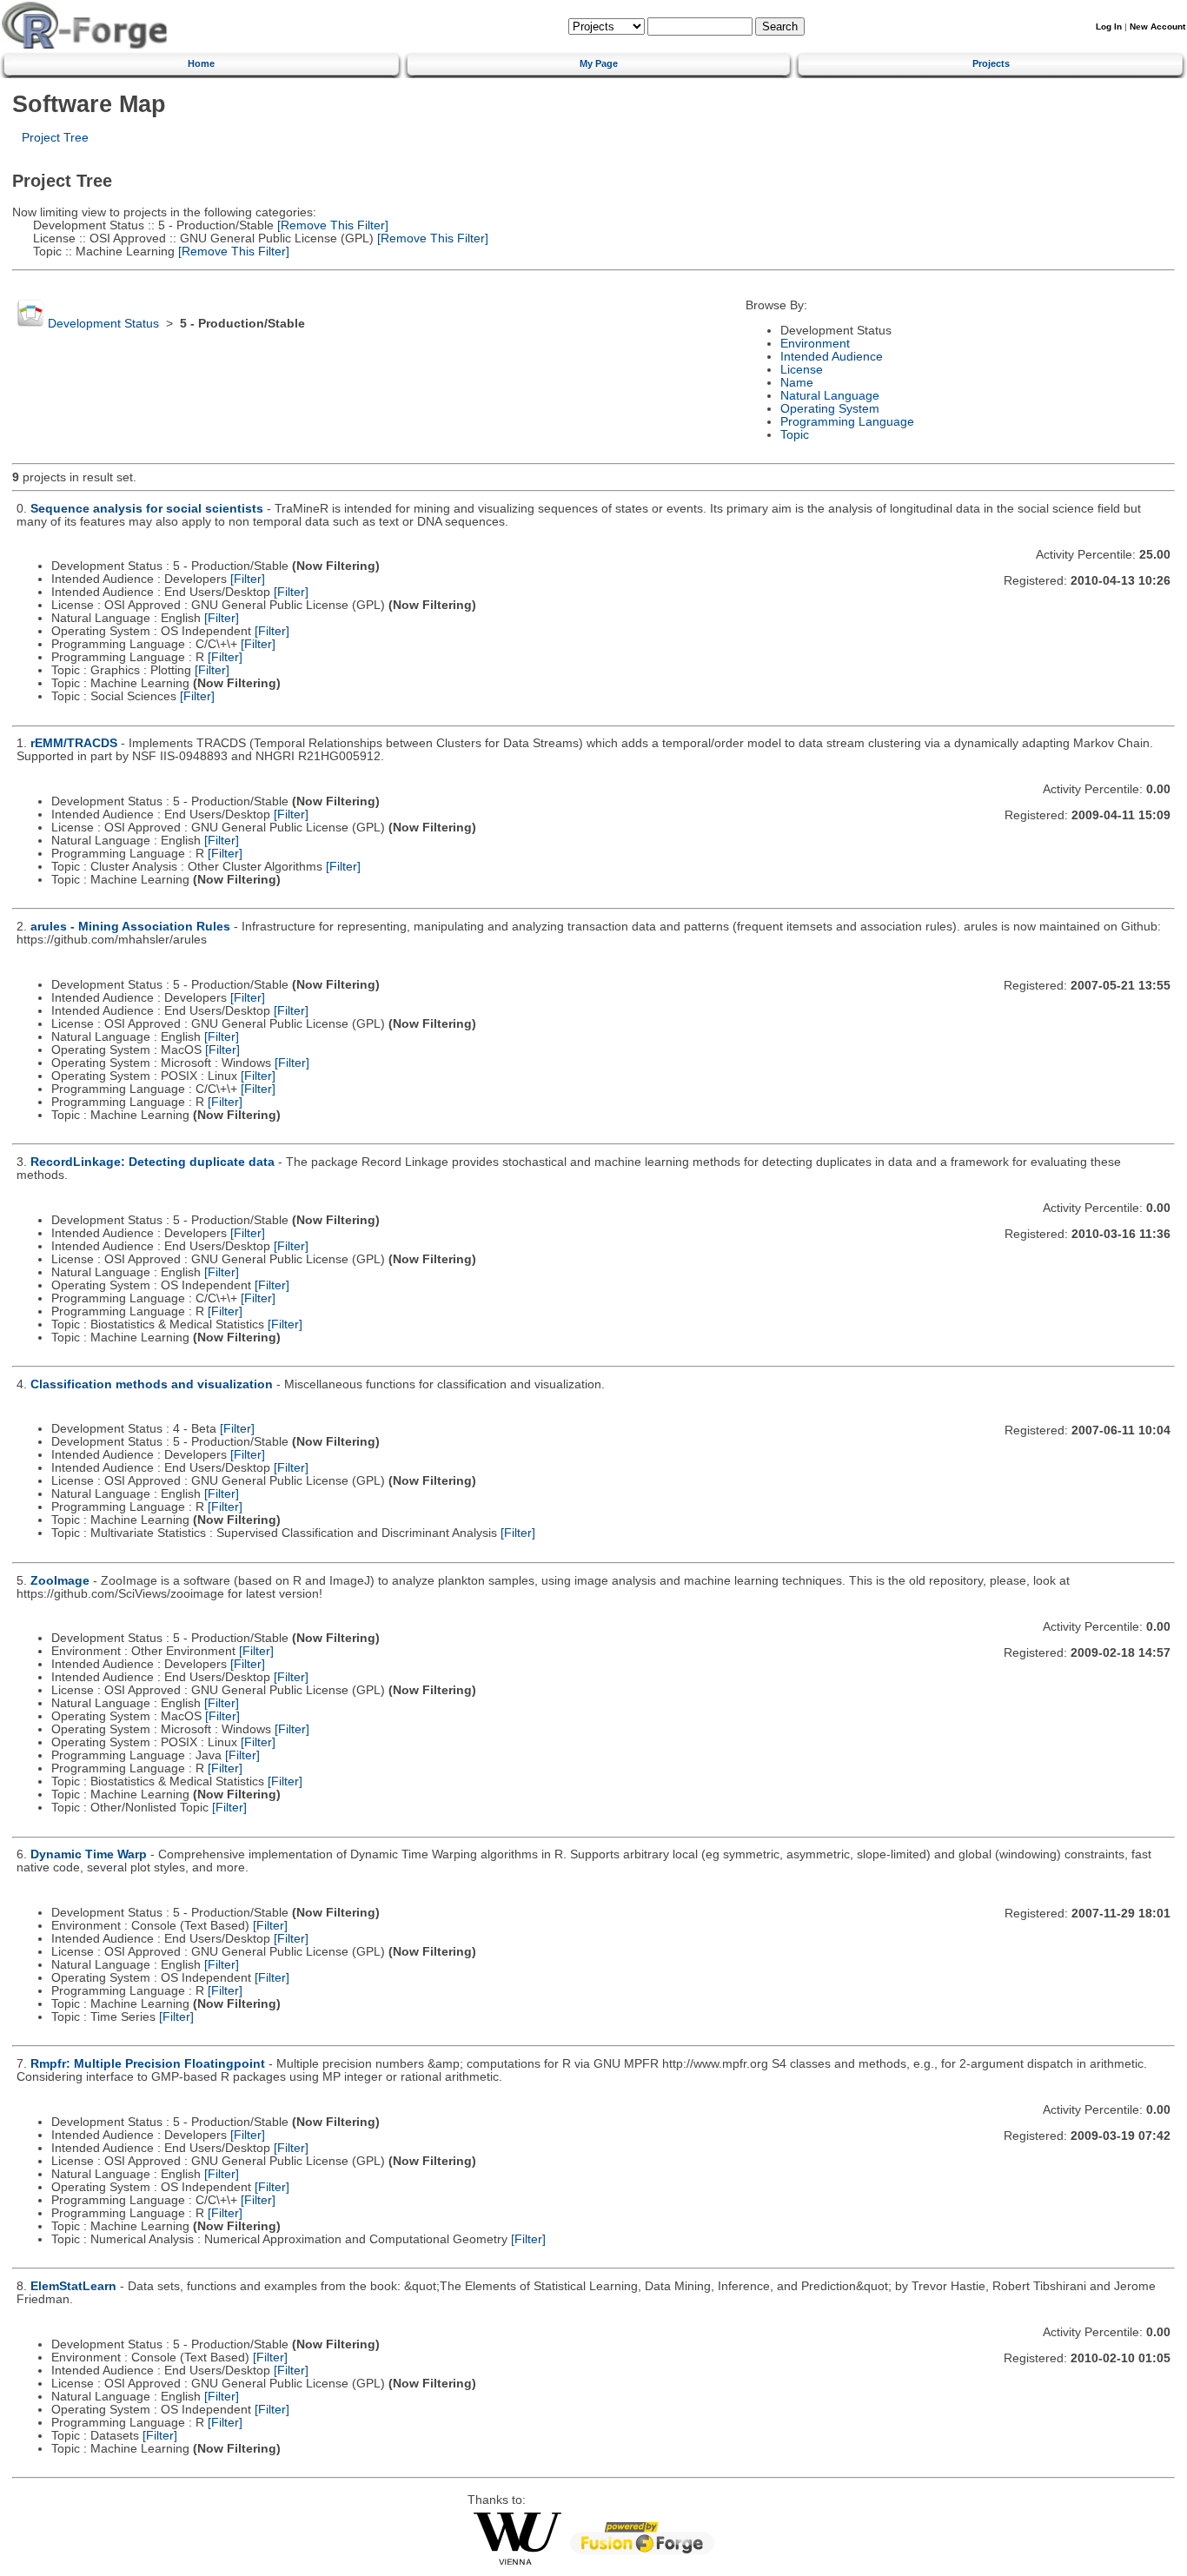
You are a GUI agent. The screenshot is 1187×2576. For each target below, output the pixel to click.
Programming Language (847, 422)
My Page (599, 63)
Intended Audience (832, 357)
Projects (991, 63)
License (802, 370)
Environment (815, 344)
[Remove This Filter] (331, 225)
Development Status (103, 324)
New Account (1157, 26)
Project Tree (55, 138)
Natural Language (830, 396)
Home (201, 63)
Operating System (830, 409)
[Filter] (248, 579)
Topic (795, 435)
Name (797, 383)
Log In (1109, 26)
